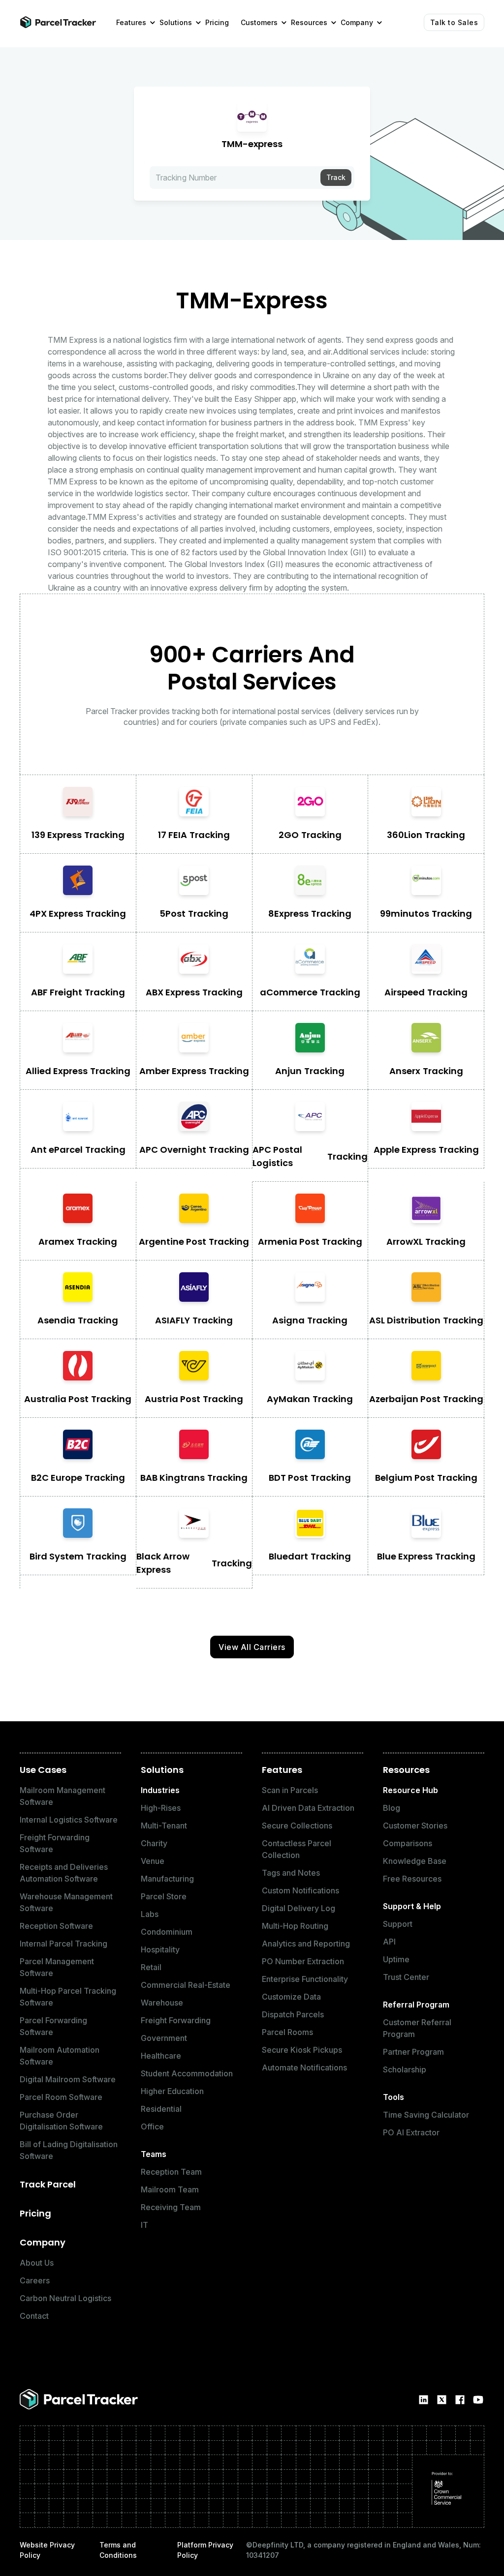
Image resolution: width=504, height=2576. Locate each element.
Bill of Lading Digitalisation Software (69, 2150)
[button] (132, 22)
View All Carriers (252, 1647)
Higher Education (172, 2091)
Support (398, 1924)
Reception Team (171, 2172)
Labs (150, 1914)
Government (164, 2038)
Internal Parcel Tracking (63, 1944)
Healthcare (161, 2056)
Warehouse (162, 2003)
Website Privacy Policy (47, 2550)
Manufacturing (167, 1879)
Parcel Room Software (61, 2097)
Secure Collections (297, 1826)
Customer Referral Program (417, 2028)
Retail (151, 1967)
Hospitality (160, 1949)
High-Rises (161, 1808)
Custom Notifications (300, 1890)
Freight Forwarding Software (55, 1843)
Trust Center (406, 1977)
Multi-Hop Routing (295, 1926)
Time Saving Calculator (426, 2115)
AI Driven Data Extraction (308, 1808)
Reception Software (56, 1926)
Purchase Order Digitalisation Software (61, 2121)
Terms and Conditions (118, 2550)
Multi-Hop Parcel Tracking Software (68, 1997)
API (389, 1942)
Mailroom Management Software (63, 1796)
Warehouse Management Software (66, 1902)
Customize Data (291, 1997)
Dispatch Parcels (293, 2014)
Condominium (167, 1932)
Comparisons (408, 1843)
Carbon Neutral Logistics (65, 2298)
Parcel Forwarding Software (53, 2026)
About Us (37, 2263)
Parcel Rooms (287, 2032)
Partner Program (413, 2052)
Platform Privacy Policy (205, 2550)
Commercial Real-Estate (186, 1985)
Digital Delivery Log (299, 1908)
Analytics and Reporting (306, 1944)
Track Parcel (48, 2184)
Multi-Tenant (164, 1826)
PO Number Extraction (303, 1961)
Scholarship (405, 2069)
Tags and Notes (291, 1873)
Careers (35, 2280)
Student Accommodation (187, 2073)
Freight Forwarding (176, 2020)
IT (144, 2225)
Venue (153, 1861)
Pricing (35, 2213)
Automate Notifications (304, 2067)
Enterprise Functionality (305, 1979)
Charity (154, 1843)
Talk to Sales (454, 22)
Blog (392, 1808)
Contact (34, 2316)
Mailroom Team (170, 2189)
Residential (161, 2109)
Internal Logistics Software (69, 1820)
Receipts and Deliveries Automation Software (64, 1873)
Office (152, 2127)
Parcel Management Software (57, 1967)
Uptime (396, 1959)
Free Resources (412, 1879)
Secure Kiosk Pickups (302, 2050)
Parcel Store (164, 1896)
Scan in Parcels (290, 1790)
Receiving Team (171, 2207)
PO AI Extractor (411, 2132)
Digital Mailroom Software (68, 2079)
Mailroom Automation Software (60, 2056)
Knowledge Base (415, 1861)
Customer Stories (415, 1826)
